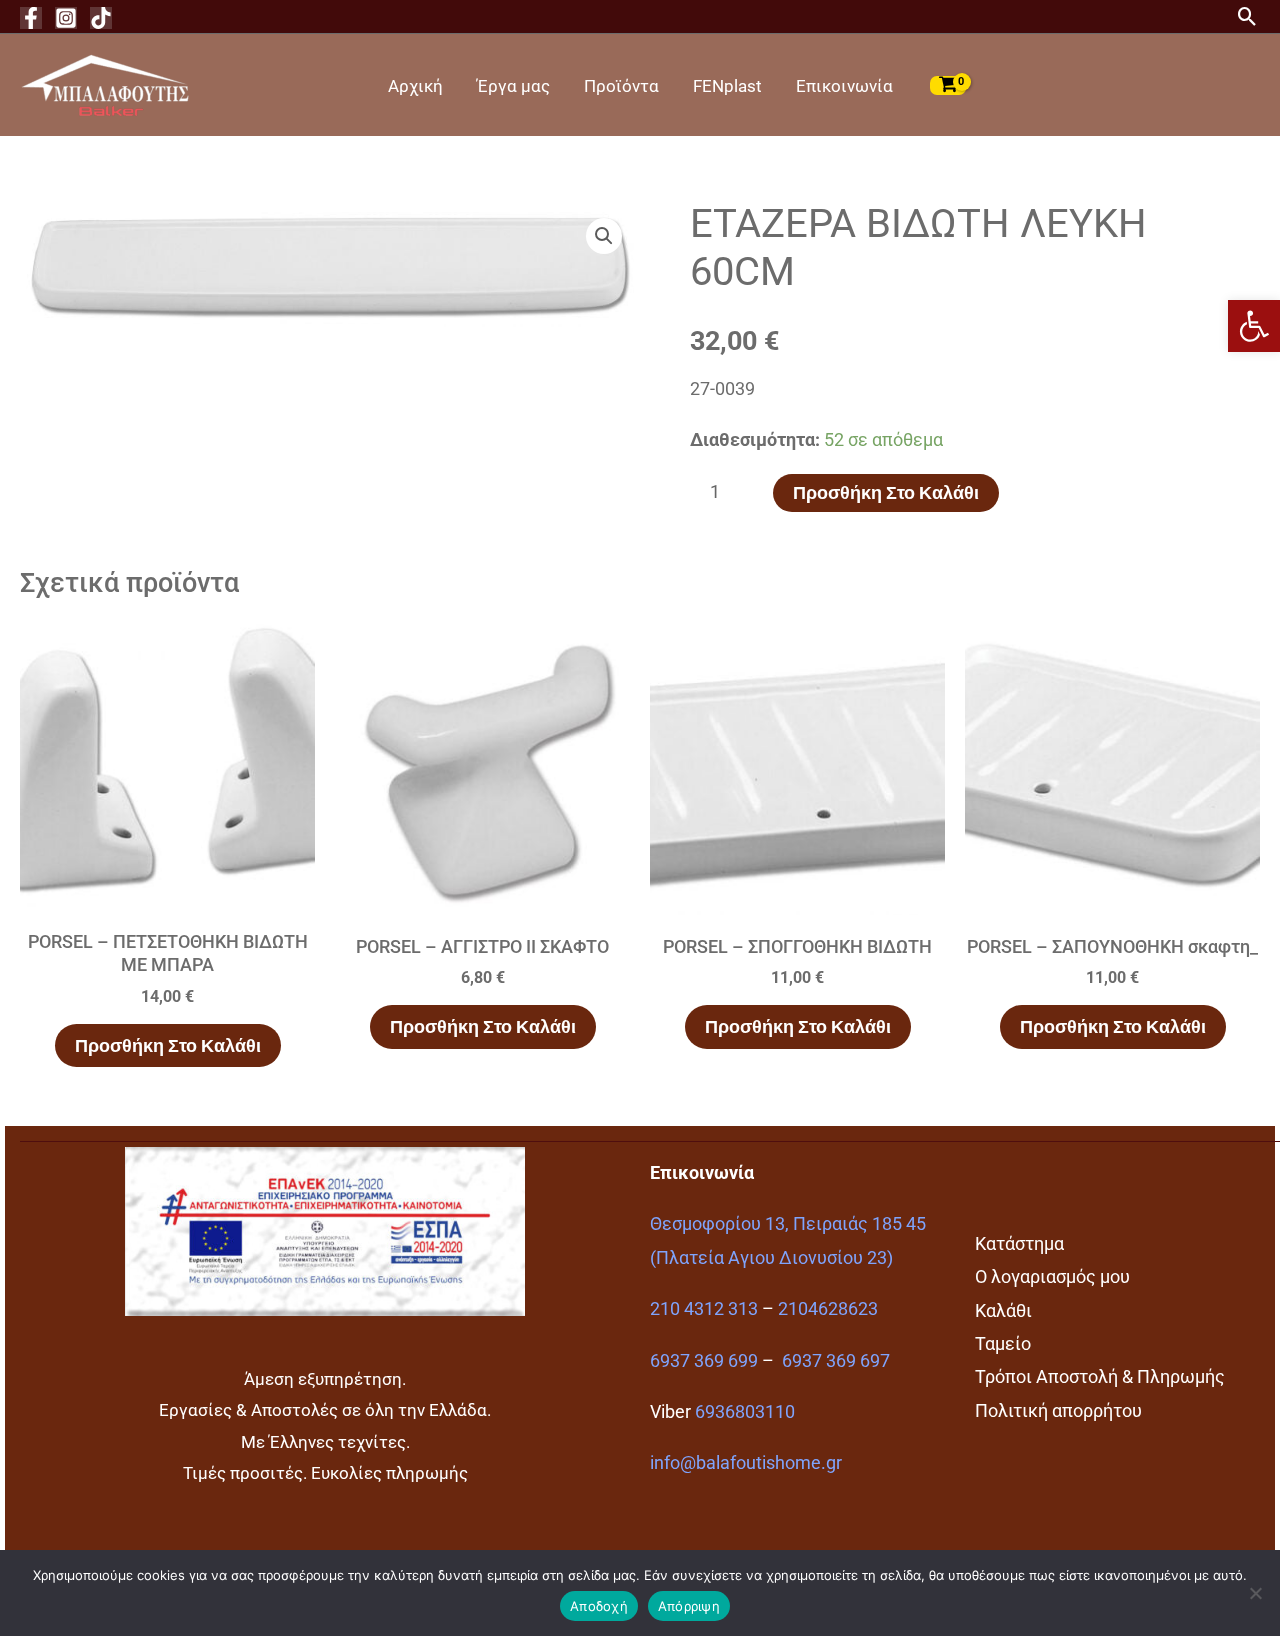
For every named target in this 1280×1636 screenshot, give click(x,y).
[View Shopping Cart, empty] (948, 85)
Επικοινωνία (844, 86)
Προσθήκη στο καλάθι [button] (168, 1045)
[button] (1254, 326)
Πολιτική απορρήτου (1058, 1410)
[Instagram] (66, 18)
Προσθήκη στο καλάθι (886, 492)
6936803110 (745, 1411)
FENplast (727, 86)
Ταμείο (1003, 1343)
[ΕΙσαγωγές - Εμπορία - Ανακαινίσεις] (105, 83)
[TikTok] (101, 18)
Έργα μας (513, 86)
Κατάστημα (1019, 1243)
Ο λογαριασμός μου (1052, 1276)
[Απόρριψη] (1255, 1593)
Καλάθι (1003, 1310)
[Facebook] (31, 18)
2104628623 (828, 1308)
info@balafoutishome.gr (746, 1462)
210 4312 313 (704, 1308)
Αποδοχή (599, 1606)
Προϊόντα (621, 86)
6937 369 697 (836, 1360)
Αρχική (415, 86)
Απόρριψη (689, 1606)
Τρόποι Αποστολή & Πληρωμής (1100, 1376)
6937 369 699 (704, 1360)
